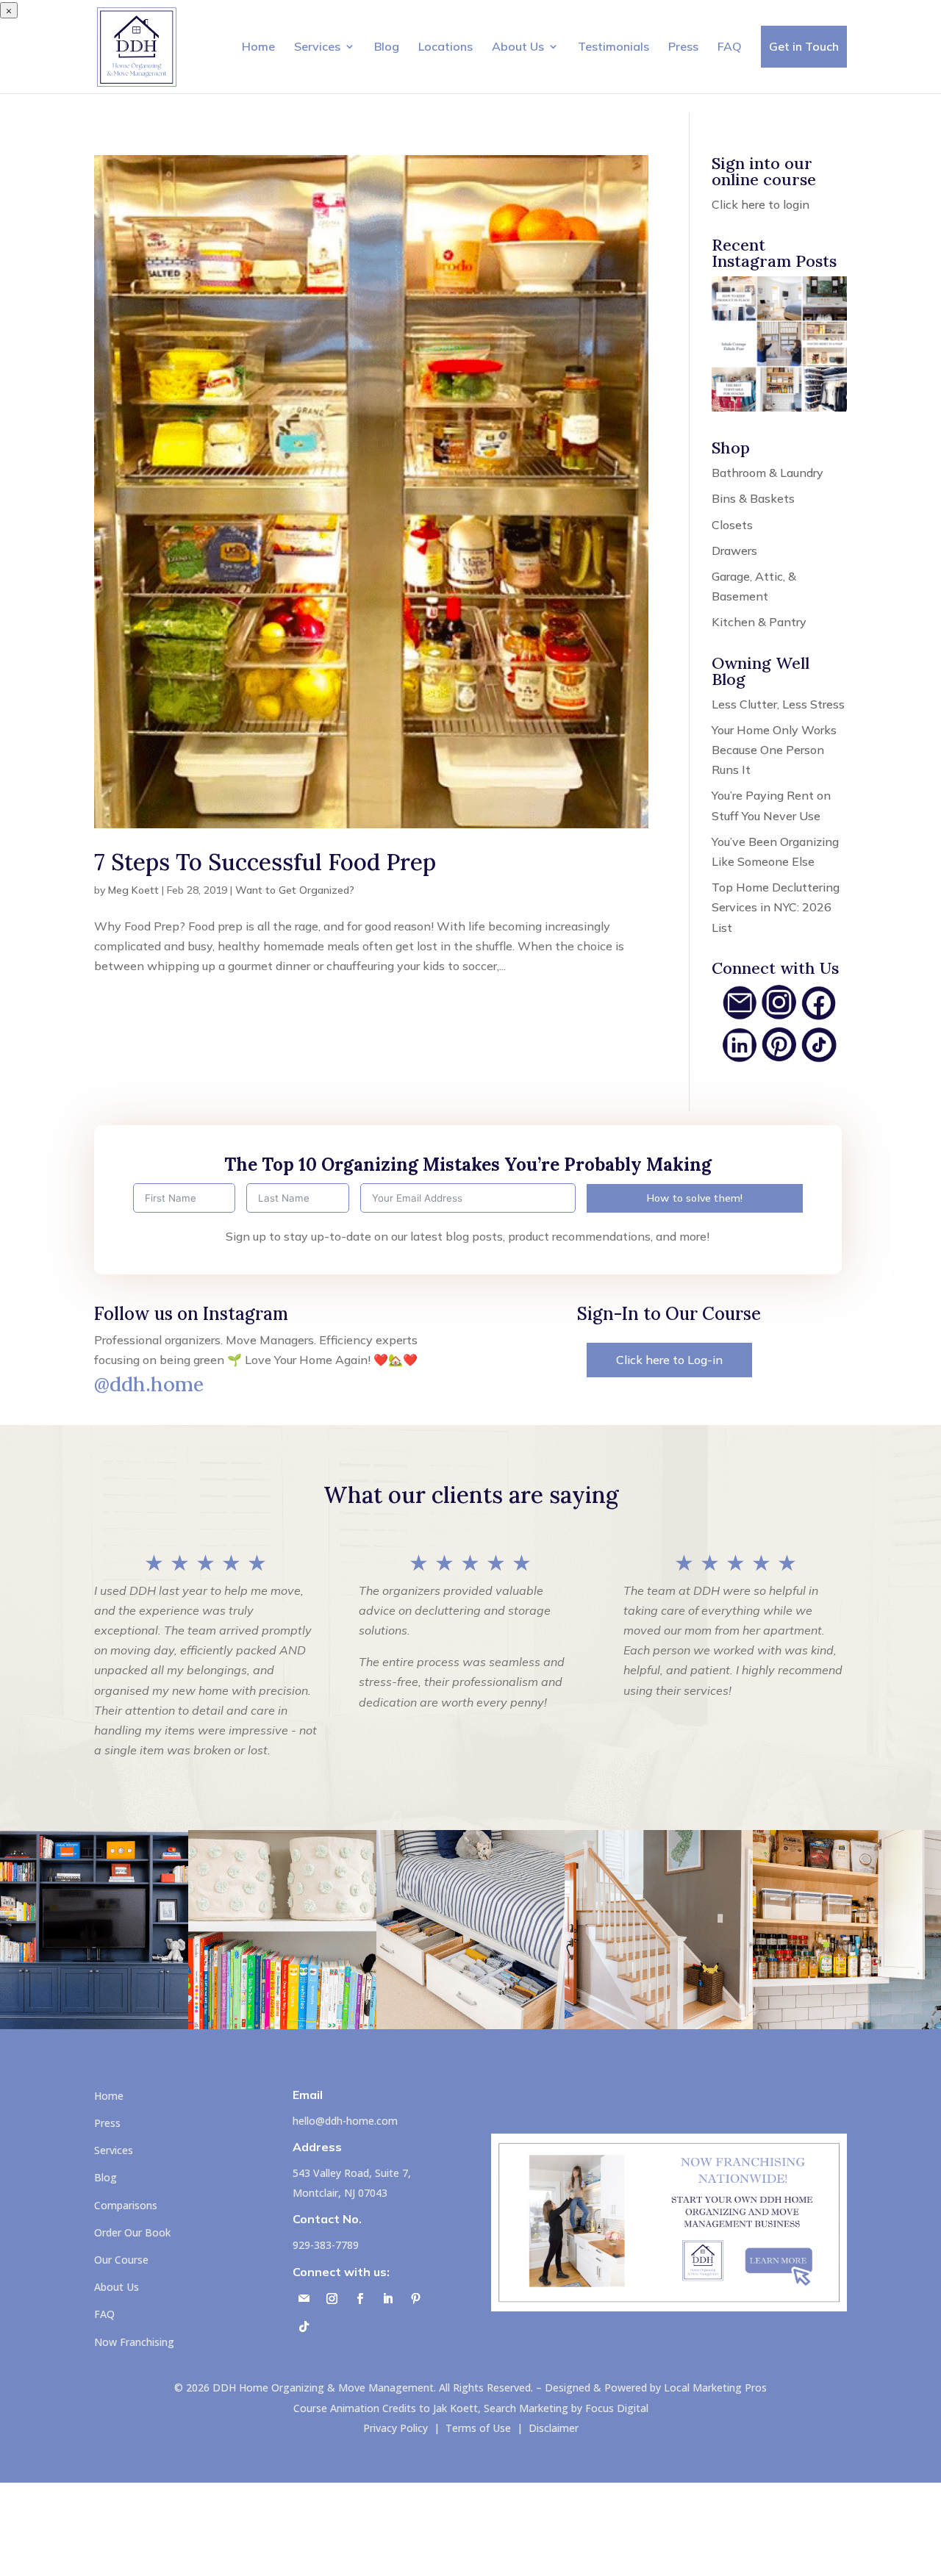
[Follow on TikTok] (304, 2327)
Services (317, 46)
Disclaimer (554, 2428)
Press (683, 46)
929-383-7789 (326, 2245)
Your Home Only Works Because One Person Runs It (774, 750)
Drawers (734, 550)
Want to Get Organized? (295, 890)
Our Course (121, 2260)
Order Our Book (132, 2232)
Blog (387, 46)
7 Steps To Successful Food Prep (265, 862)
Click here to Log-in (669, 1360)
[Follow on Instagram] (332, 2299)
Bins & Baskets (753, 498)
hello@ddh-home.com (345, 2121)
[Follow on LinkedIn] (387, 2299)
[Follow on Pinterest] (415, 2299)
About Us (518, 46)
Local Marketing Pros (715, 2387)
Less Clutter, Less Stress (778, 704)
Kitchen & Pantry (759, 622)
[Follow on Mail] (304, 2299)
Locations (446, 46)
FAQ (730, 46)
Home (258, 46)
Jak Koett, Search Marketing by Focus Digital (541, 2408)
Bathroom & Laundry (768, 473)
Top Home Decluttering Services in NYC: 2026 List (776, 907)
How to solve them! (695, 1198)
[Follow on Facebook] (359, 2299)
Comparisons (126, 2205)
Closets (732, 525)
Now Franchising (134, 2342)
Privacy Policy (396, 2428)
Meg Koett (133, 890)
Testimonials (613, 46)
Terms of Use (478, 2428)
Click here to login (761, 204)
